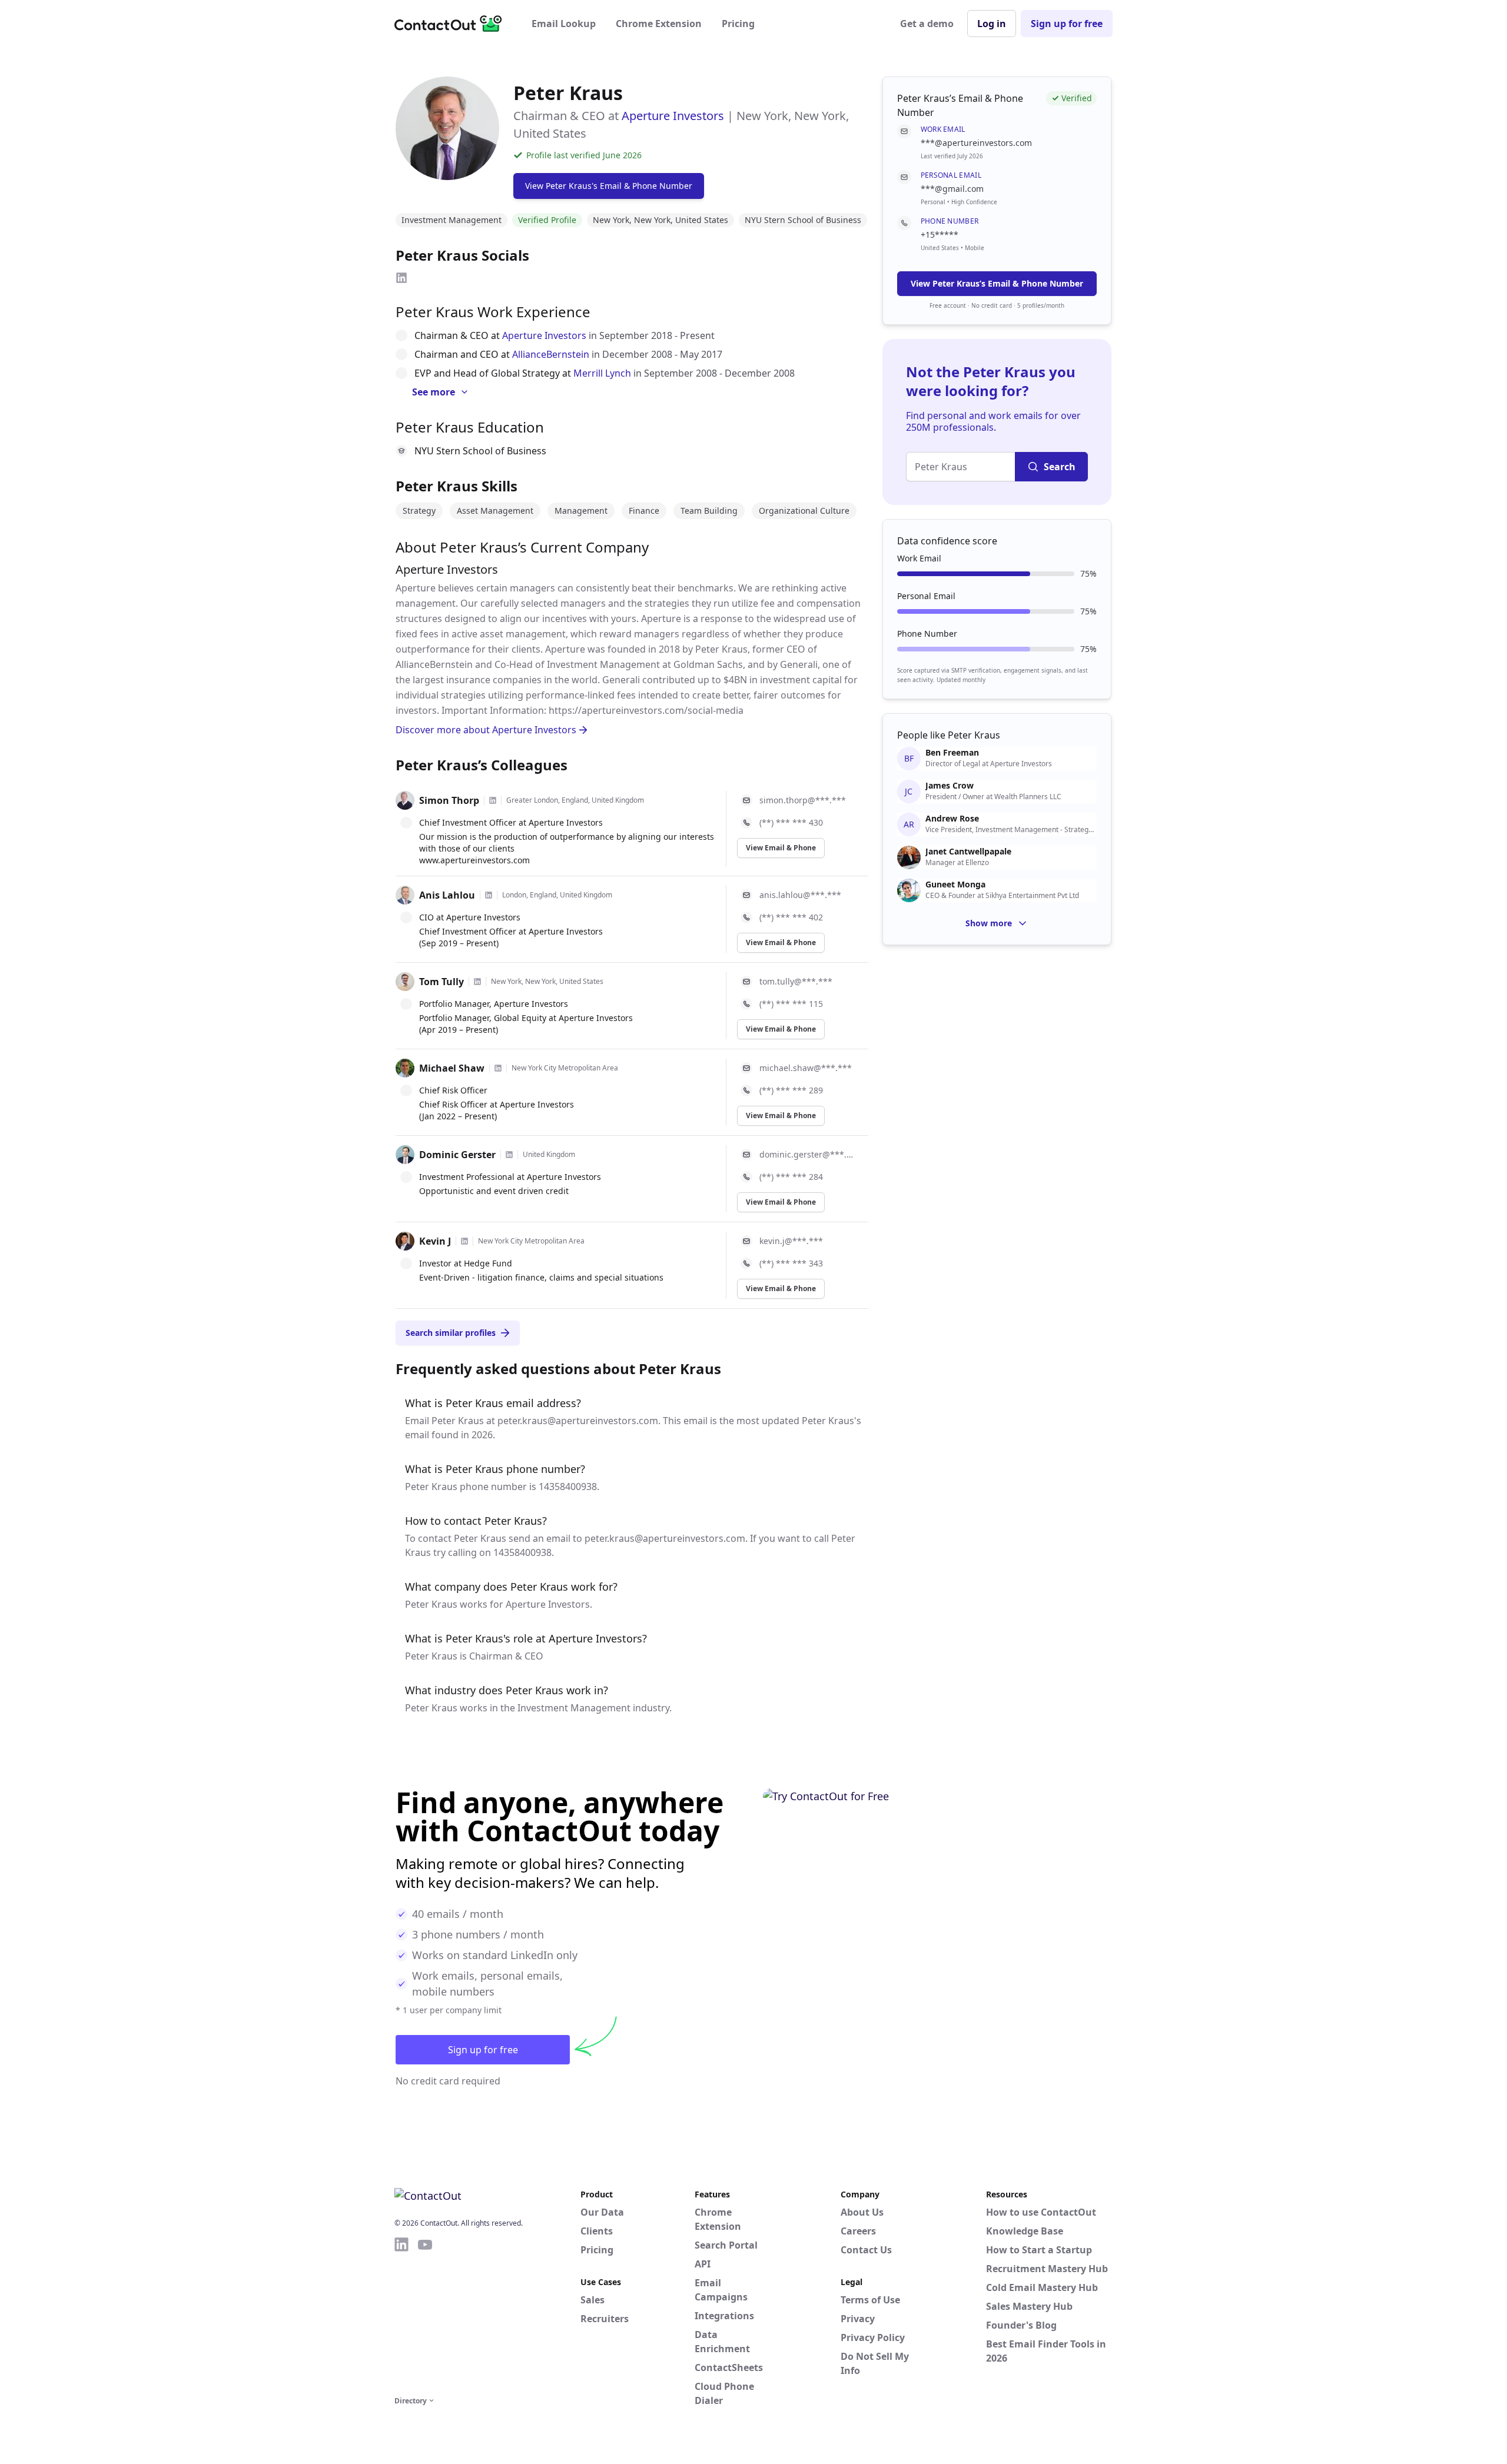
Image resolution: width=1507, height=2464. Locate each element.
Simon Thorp (449, 800)
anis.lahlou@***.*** (800, 895)
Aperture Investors (673, 116)
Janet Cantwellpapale (968, 852)
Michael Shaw (452, 1068)
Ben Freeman (952, 753)
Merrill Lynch (602, 373)
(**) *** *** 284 (791, 1177)
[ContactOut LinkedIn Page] (401, 2315)
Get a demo (927, 24)
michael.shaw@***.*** (806, 1068)
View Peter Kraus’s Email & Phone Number (997, 283)
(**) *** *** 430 (791, 822)
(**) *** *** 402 (791, 917)
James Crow (950, 786)
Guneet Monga (955, 884)
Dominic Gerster (457, 1155)
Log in (992, 24)
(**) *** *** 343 (791, 1263)
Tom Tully (442, 982)
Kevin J (435, 1241)
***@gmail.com (952, 189)
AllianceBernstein (551, 354)
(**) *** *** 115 (791, 1004)
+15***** (940, 235)
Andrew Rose (952, 819)
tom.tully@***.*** (796, 981)
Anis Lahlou (447, 895)
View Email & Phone (781, 848)
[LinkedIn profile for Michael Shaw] (498, 1068)
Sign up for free (1067, 24)
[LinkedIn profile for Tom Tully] (477, 982)
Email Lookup (564, 24)
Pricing (738, 24)
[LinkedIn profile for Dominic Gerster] (509, 1155)
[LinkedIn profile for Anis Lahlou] (489, 895)
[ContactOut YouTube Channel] (425, 2315)
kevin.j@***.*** (791, 1241)
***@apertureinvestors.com (976, 143)
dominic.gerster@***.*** (807, 1154)
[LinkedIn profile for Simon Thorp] (493, 800)
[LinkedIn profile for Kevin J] (464, 1241)
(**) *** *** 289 (791, 1090)
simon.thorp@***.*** (803, 800)
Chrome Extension (659, 24)
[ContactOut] (452, 24)
